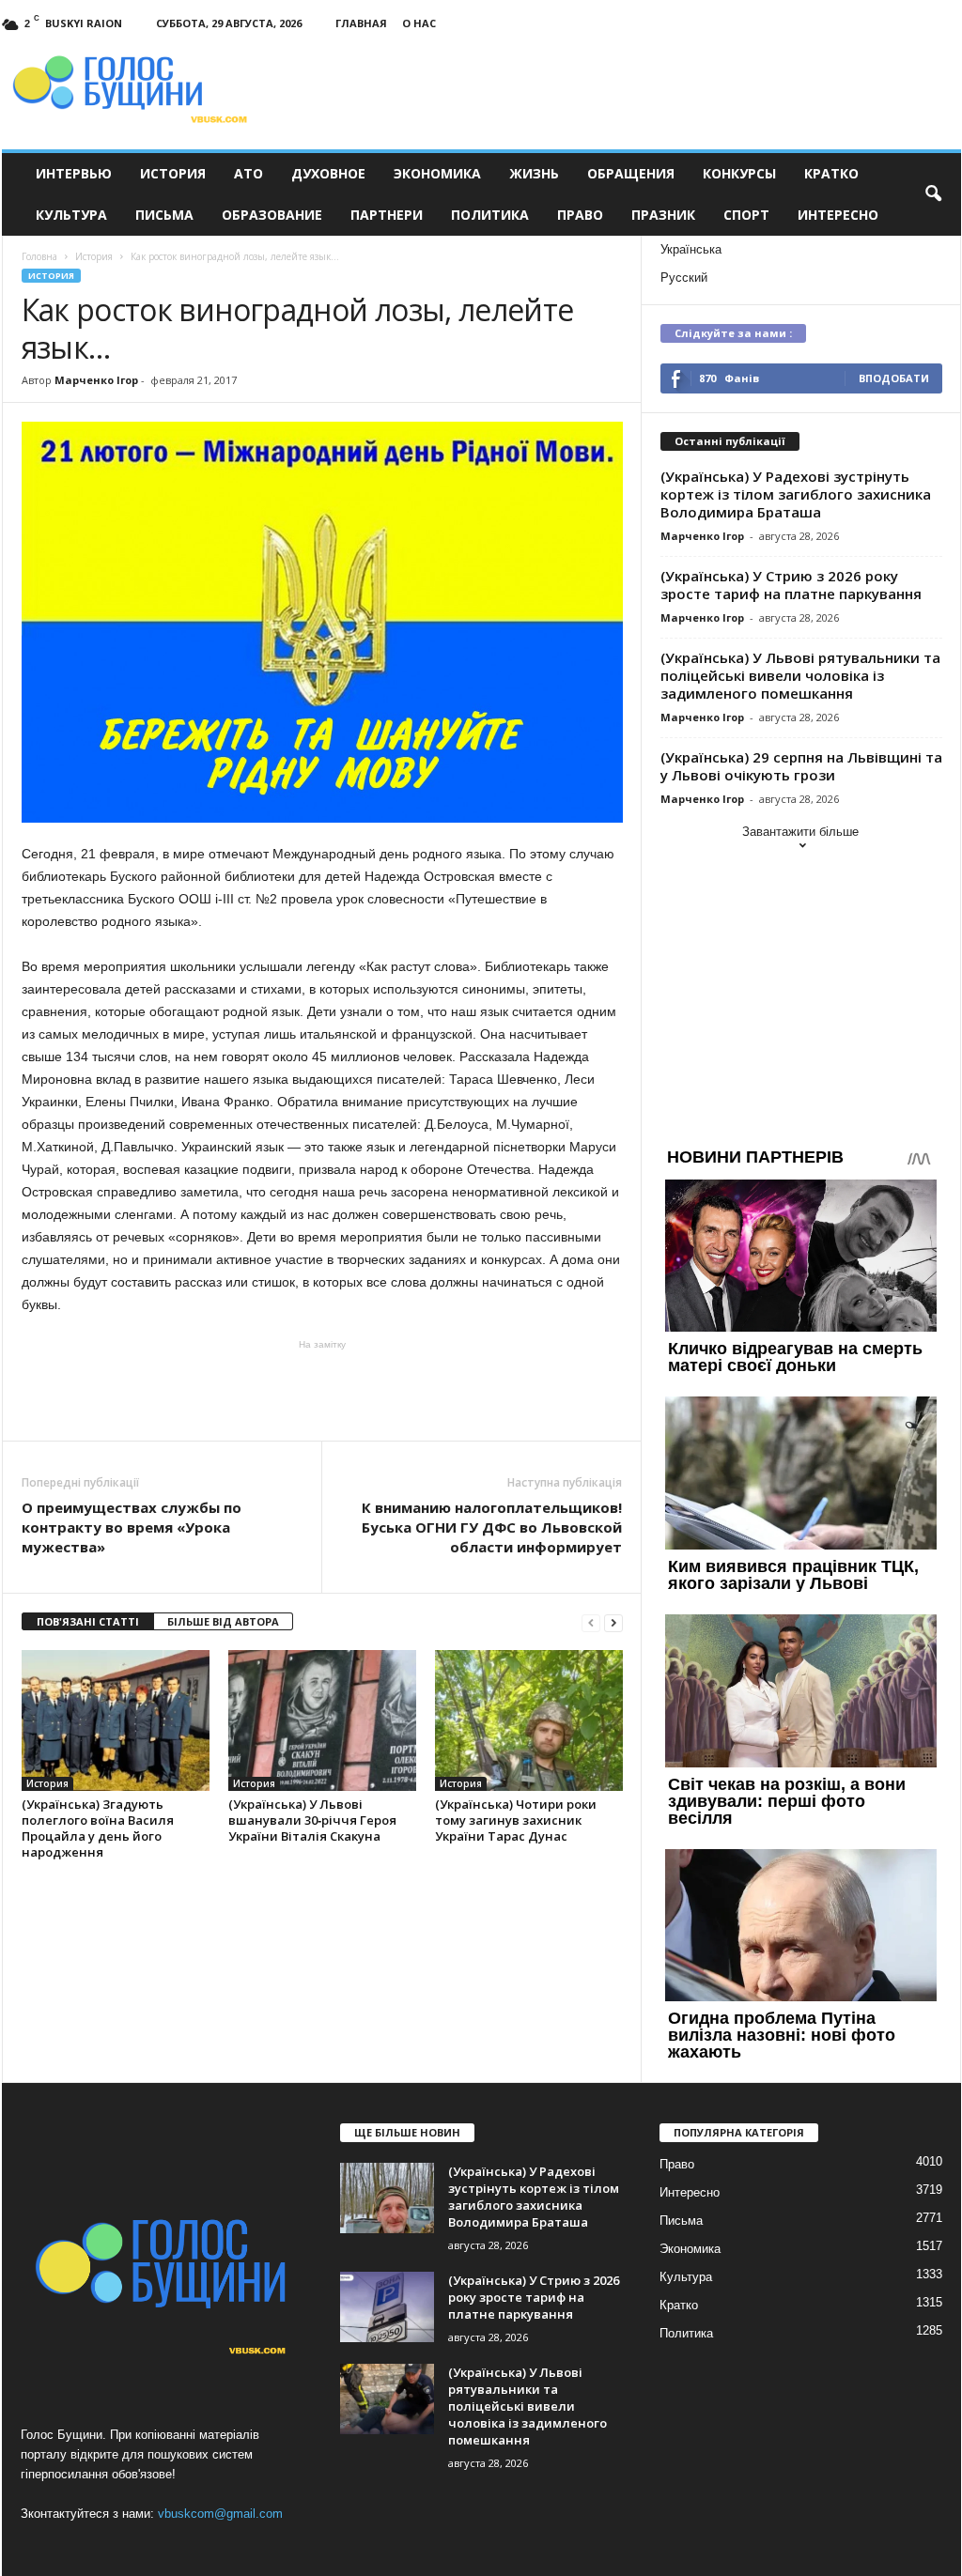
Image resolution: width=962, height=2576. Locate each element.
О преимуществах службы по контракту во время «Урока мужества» (132, 1527)
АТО (248, 173)
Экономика (437, 173)
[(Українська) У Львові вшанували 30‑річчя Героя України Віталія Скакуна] (322, 1720)
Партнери (387, 215)
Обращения (631, 173)
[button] (933, 194)
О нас (419, 23)
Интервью (74, 173)
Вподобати (894, 378)
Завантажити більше (800, 832)
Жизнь (534, 173)
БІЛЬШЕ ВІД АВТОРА (223, 1621)
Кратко (831, 173)
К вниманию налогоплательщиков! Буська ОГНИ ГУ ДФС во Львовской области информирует (492, 1527)
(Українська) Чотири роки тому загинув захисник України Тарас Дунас (516, 1820)
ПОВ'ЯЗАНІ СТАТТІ (88, 1621)
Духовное (328, 173)
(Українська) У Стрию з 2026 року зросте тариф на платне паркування (791, 585)
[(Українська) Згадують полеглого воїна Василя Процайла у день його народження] (116, 1720)
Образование (272, 215)
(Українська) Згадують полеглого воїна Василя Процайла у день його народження (98, 1828)
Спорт (746, 215)
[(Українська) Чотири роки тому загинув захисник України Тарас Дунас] (529, 1720)
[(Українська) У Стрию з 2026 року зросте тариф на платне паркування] (387, 2307)
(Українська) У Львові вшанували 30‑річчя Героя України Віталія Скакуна (312, 1820)
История (173, 173)
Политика (490, 215)
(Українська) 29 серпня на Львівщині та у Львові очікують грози (801, 766)
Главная (361, 23)
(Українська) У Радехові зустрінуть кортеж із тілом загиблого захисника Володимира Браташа (796, 494)
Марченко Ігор (96, 380)
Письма (164, 215)
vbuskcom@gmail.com (220, 2514)
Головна (39, 256)
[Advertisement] (322, 1389)
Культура (71, 215)
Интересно (838, 215)
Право (580, 215)
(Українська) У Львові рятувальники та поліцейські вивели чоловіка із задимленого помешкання (800, 675)
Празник (663, 215)
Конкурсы (739, 173)
